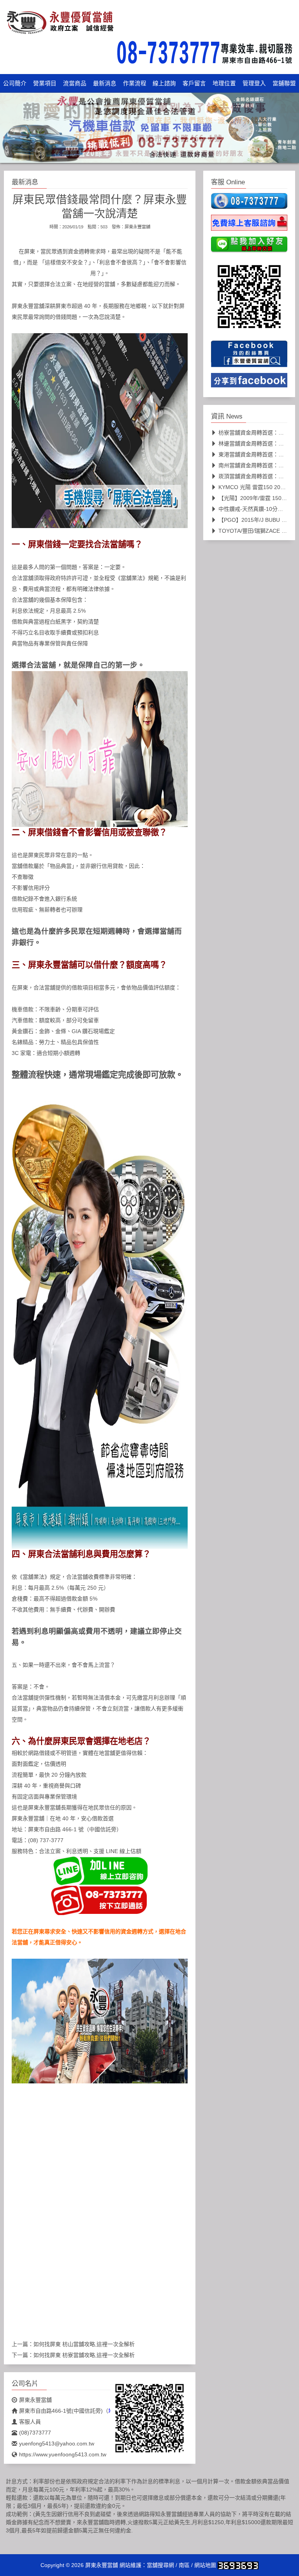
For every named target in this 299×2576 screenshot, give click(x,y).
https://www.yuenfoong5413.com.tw (63, 2454)
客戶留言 (194, 83)
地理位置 (224, 83)
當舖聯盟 (284, 83)
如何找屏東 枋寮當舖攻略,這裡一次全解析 (84, 2355)
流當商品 (75, 83)
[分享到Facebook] (249, 383)
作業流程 (135, 83)
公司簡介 (15, 83)
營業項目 (45, 83)
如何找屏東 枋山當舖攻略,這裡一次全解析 (84, 2344)
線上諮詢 (164, 83)
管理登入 (254, 83)
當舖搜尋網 (160, 2565)
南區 (184, 2565)
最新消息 (105, 83)
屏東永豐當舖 (137, 227)
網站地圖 (205, 2565)
